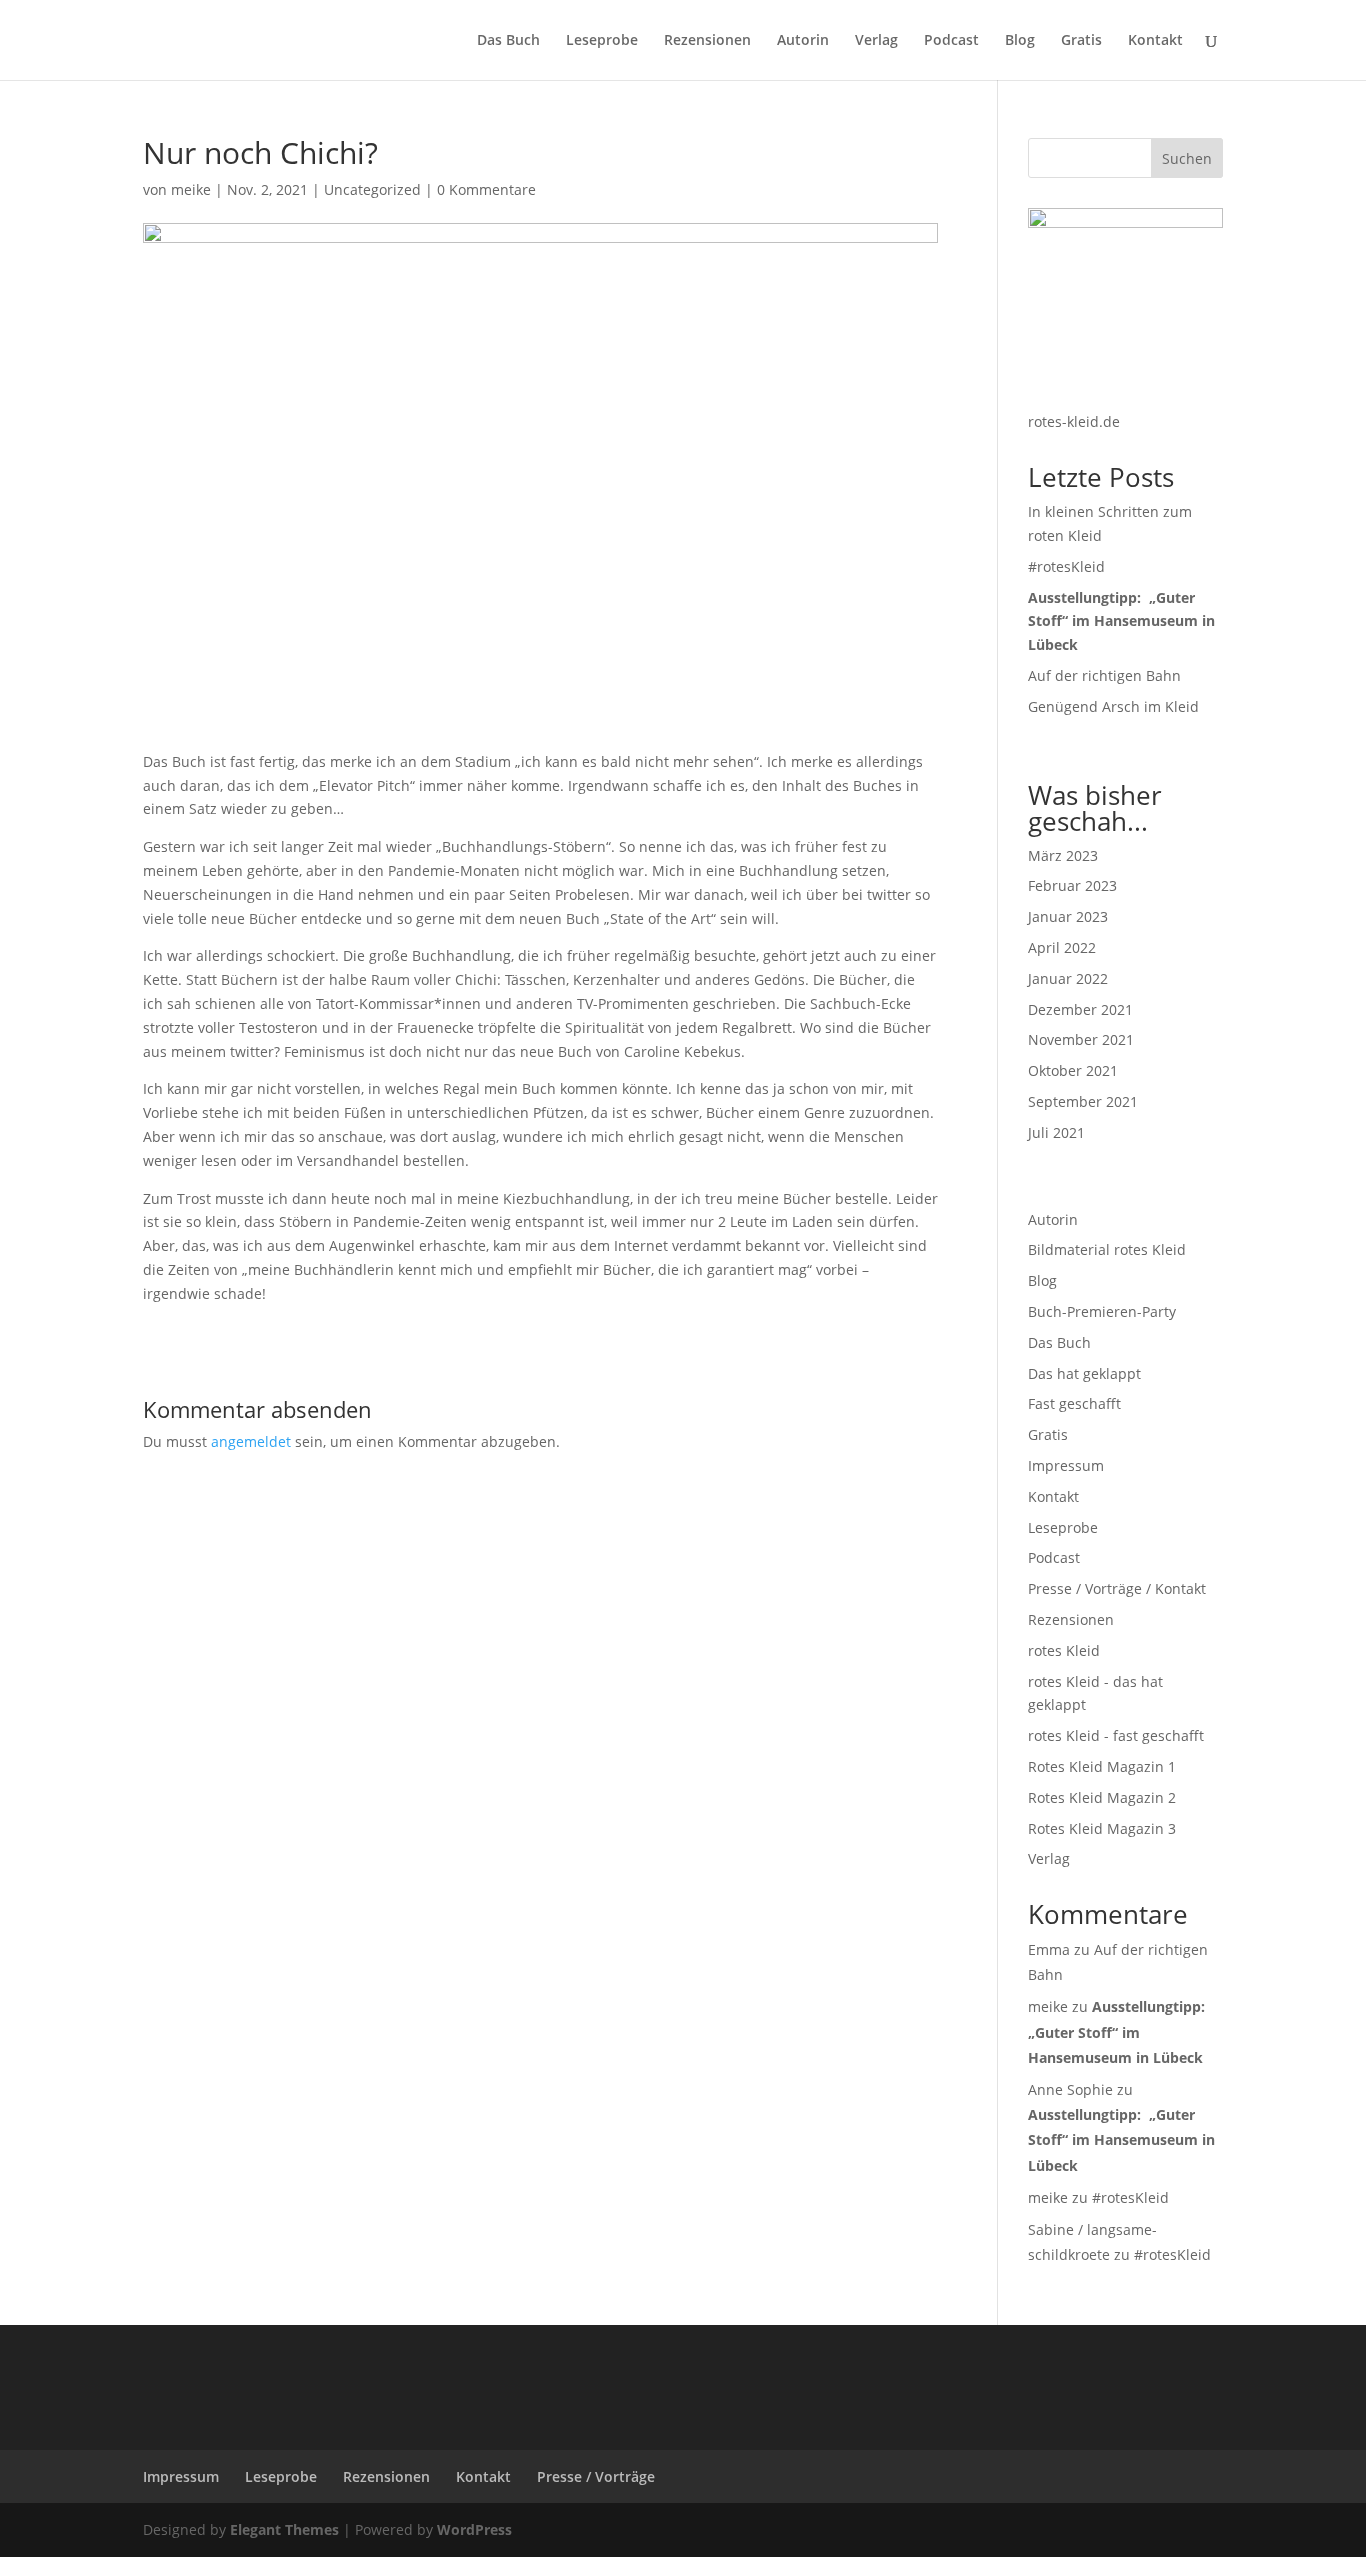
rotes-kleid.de (1074, 421)
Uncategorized (372, 189)
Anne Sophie (1070, 2089)
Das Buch (508, 41)
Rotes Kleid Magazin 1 (1102, 1766)
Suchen (1187, 158)
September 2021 (1083, 1101)
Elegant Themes (284, 2529)
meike (191, 189)
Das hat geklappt (1084, 1373)
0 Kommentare (486, 189)
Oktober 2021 (1073, 1070)
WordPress (474, 2529)
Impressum (1066, 1465)
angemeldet (251, 1441)
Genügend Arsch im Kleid (1113, 706)
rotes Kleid (1064, 1650)
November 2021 (1081, 1039)
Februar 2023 (1072, 885)
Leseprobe (602, 41)
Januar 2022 (1068, 978)
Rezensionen (707, 41)
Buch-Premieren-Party (1102, 1311)
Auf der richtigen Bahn (1104, 675)
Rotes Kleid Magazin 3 (1102, 1828)
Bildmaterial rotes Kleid (1107, 1249)
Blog (1020, 41)
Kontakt (1155, 41)
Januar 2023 (1068, 916)
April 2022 (1062, 947)
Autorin (803, 41)
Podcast (951, 41)
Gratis (1081, 41)
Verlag (876, 41)
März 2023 (1063, 855)
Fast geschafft (1074, 1403)
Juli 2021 (1056, 1132)
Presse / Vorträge (596, 2476)
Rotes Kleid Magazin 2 (1102, 1797)
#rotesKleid (1066, 566)
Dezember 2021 (1080, 1009)
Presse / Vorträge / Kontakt (1117, 1588)
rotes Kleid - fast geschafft (1116, 1735)
